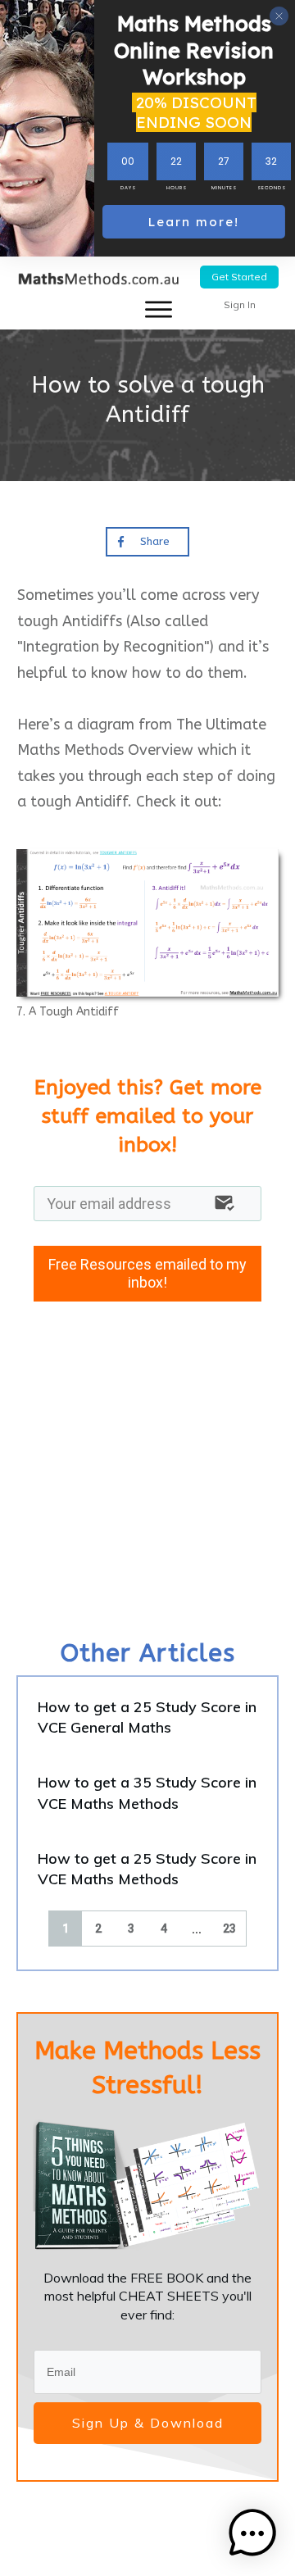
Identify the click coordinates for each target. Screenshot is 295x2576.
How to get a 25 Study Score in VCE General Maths (147, 1717)
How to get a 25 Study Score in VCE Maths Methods (147, 1869)
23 (229, 1929)
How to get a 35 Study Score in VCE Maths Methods (147, 1792)
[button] (252, 2533)
